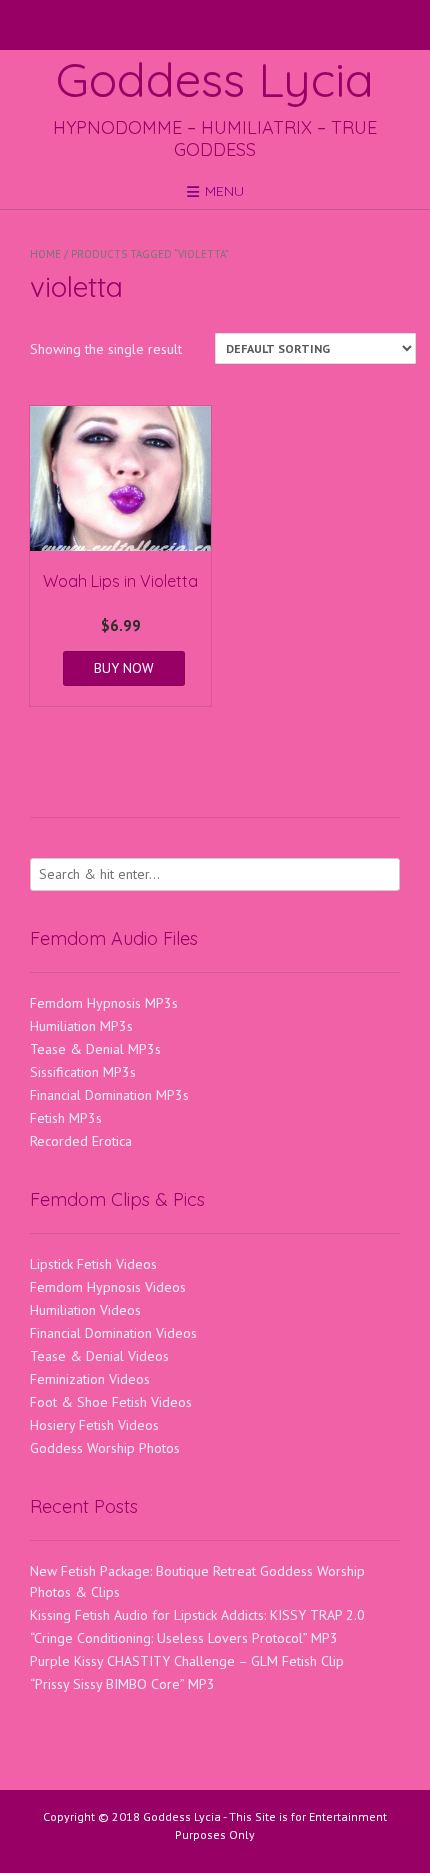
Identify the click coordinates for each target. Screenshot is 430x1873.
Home (45, 254)
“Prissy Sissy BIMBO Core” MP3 (122, 1684)
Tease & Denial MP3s (95, 1049)
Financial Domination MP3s (109, 1095)
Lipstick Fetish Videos (93, 1264)
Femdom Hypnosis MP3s (104, 1003)
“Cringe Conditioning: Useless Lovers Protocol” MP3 (184, 1638)
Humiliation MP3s (81, 1026)
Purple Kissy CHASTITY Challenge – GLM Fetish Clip (187, 1661)
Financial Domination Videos (113, 1333)
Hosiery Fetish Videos (94, 1425)
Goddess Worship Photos (105, 1448)
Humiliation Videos (85, 1310)
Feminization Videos (90, 1379)
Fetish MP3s (66, 1118)
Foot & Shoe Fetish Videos (111, 1402)
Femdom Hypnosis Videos (108, 1287)
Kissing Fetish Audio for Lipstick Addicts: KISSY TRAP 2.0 (197, 1615)
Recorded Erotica (81, 1141)
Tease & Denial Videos (99, 1356)
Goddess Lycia (215, 79)
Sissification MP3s (83, 1072)
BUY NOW (124, 668)
